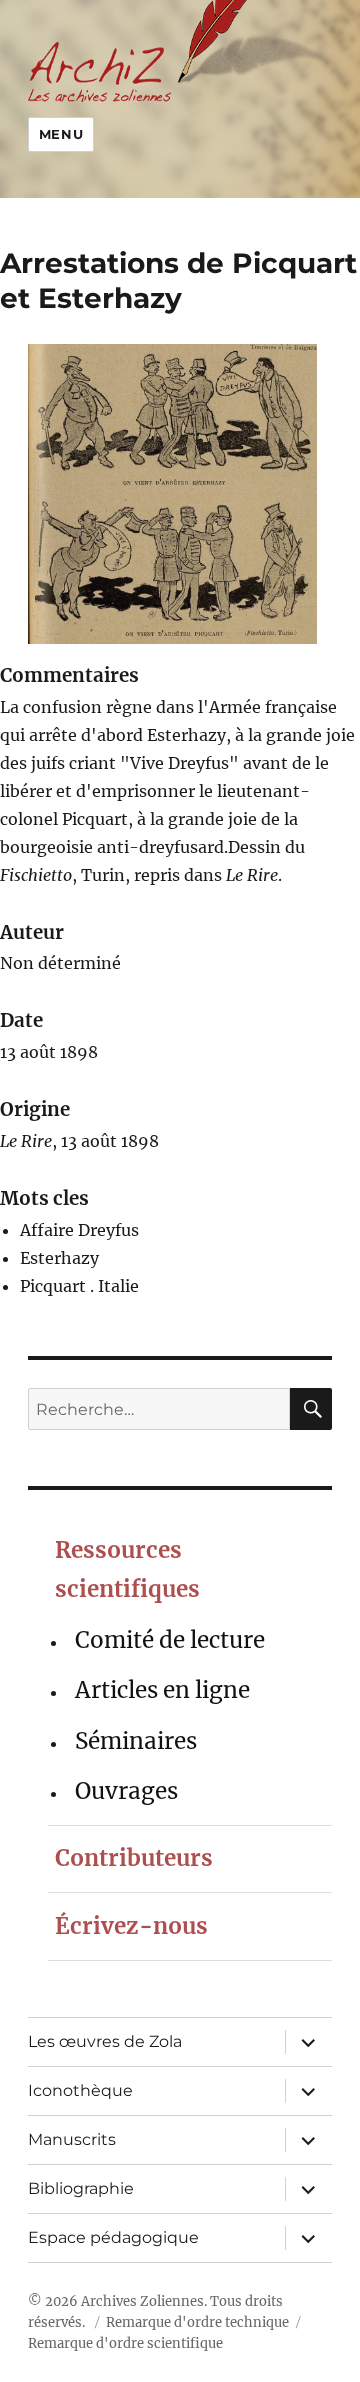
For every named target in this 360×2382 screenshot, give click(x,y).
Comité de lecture (170, 1640)
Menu (61, 134)
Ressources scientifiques (127, 1569)
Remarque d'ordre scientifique (125, 2343)
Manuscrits (72, 2139)
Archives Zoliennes (142, 2301)
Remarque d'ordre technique (197, 2322)
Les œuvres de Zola (105, 2041)
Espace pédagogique (113, 2237)
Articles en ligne (162, 1690)
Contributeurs (134, 1858)
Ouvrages (126, 1791)
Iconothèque (80, 2090)
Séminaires (136, 1741)
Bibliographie (81, 2188)
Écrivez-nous (131, 1926)
